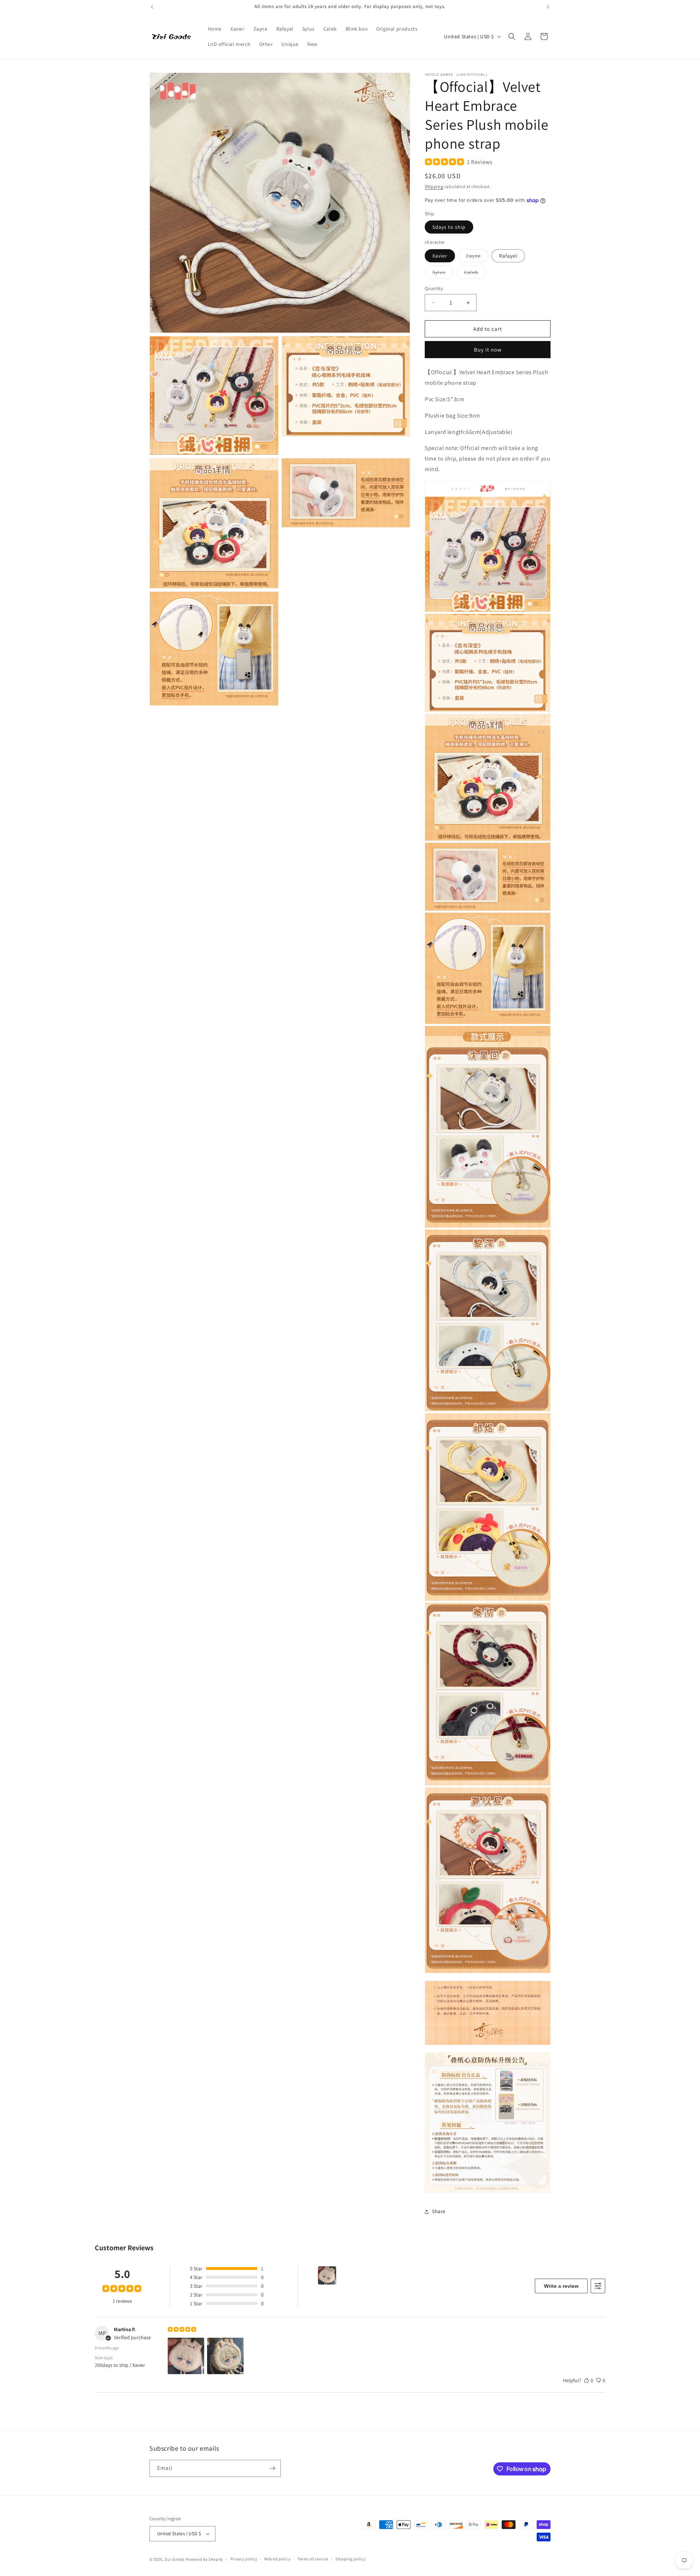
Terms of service (313, 2559)
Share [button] (439, 2211)
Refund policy (277, 2559)
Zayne (477, 257)
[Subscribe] (272, 2468)
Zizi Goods (175, 2559)
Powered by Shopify (204, 2559)
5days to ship (449, 227)
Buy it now (488, 350)
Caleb (475, 274)
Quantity (434, 288)
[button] (512, 36)
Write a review (561, 2286)
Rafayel (508, 256)
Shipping (434, 186)
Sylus (443, 274)
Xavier (440, 256)
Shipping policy (351, 2559)
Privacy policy (244, 2559)
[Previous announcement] (152, 7)
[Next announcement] (548, 7)
